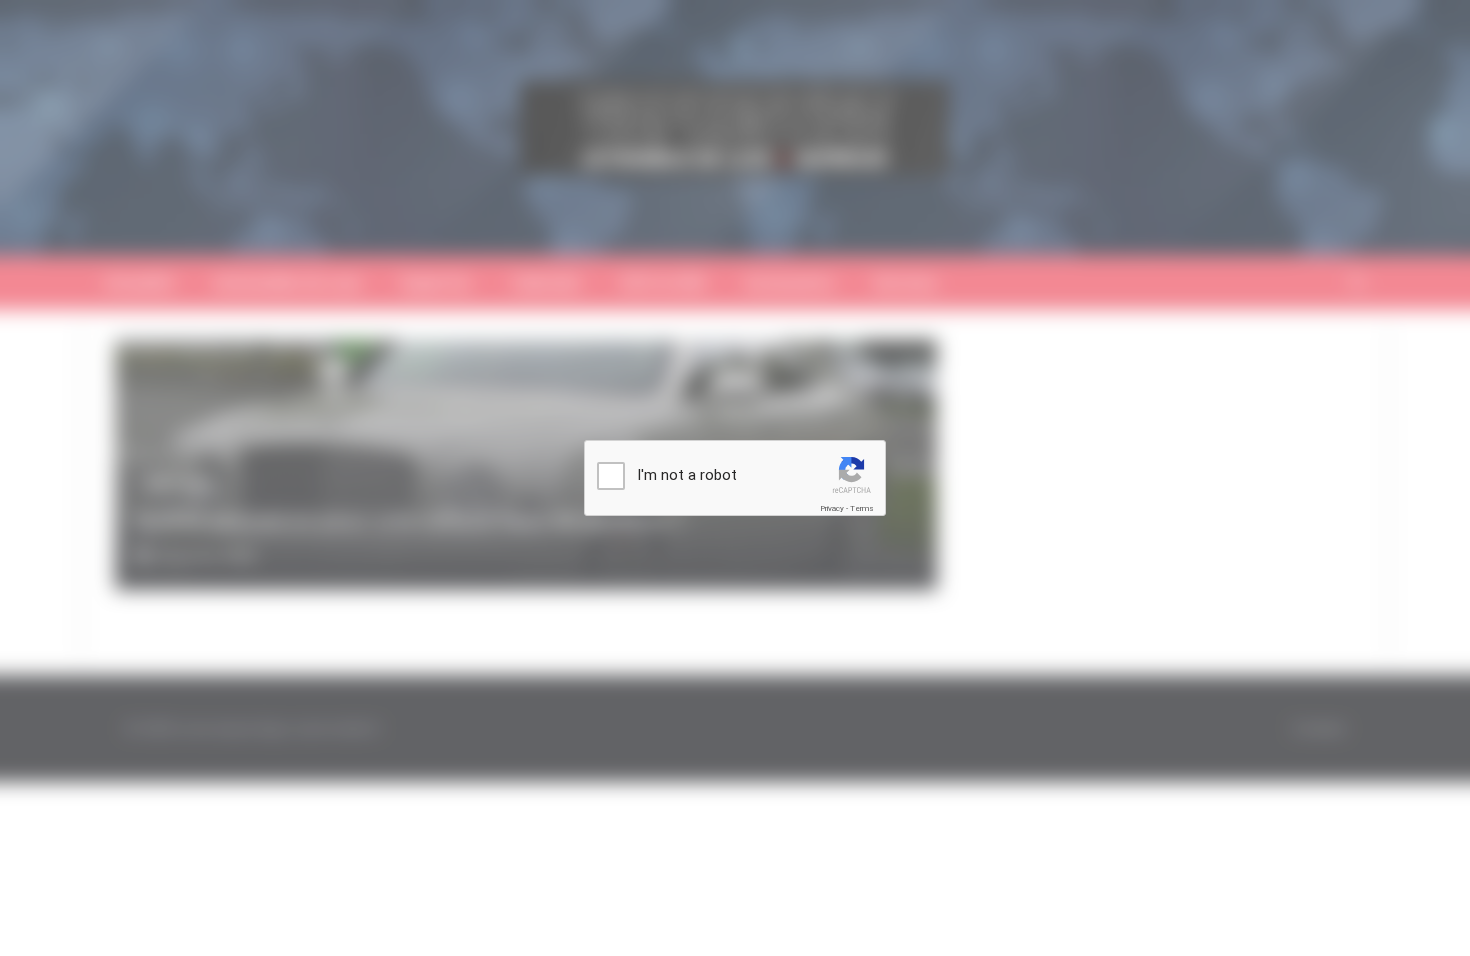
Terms (862, 508)
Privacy (832, 508)
